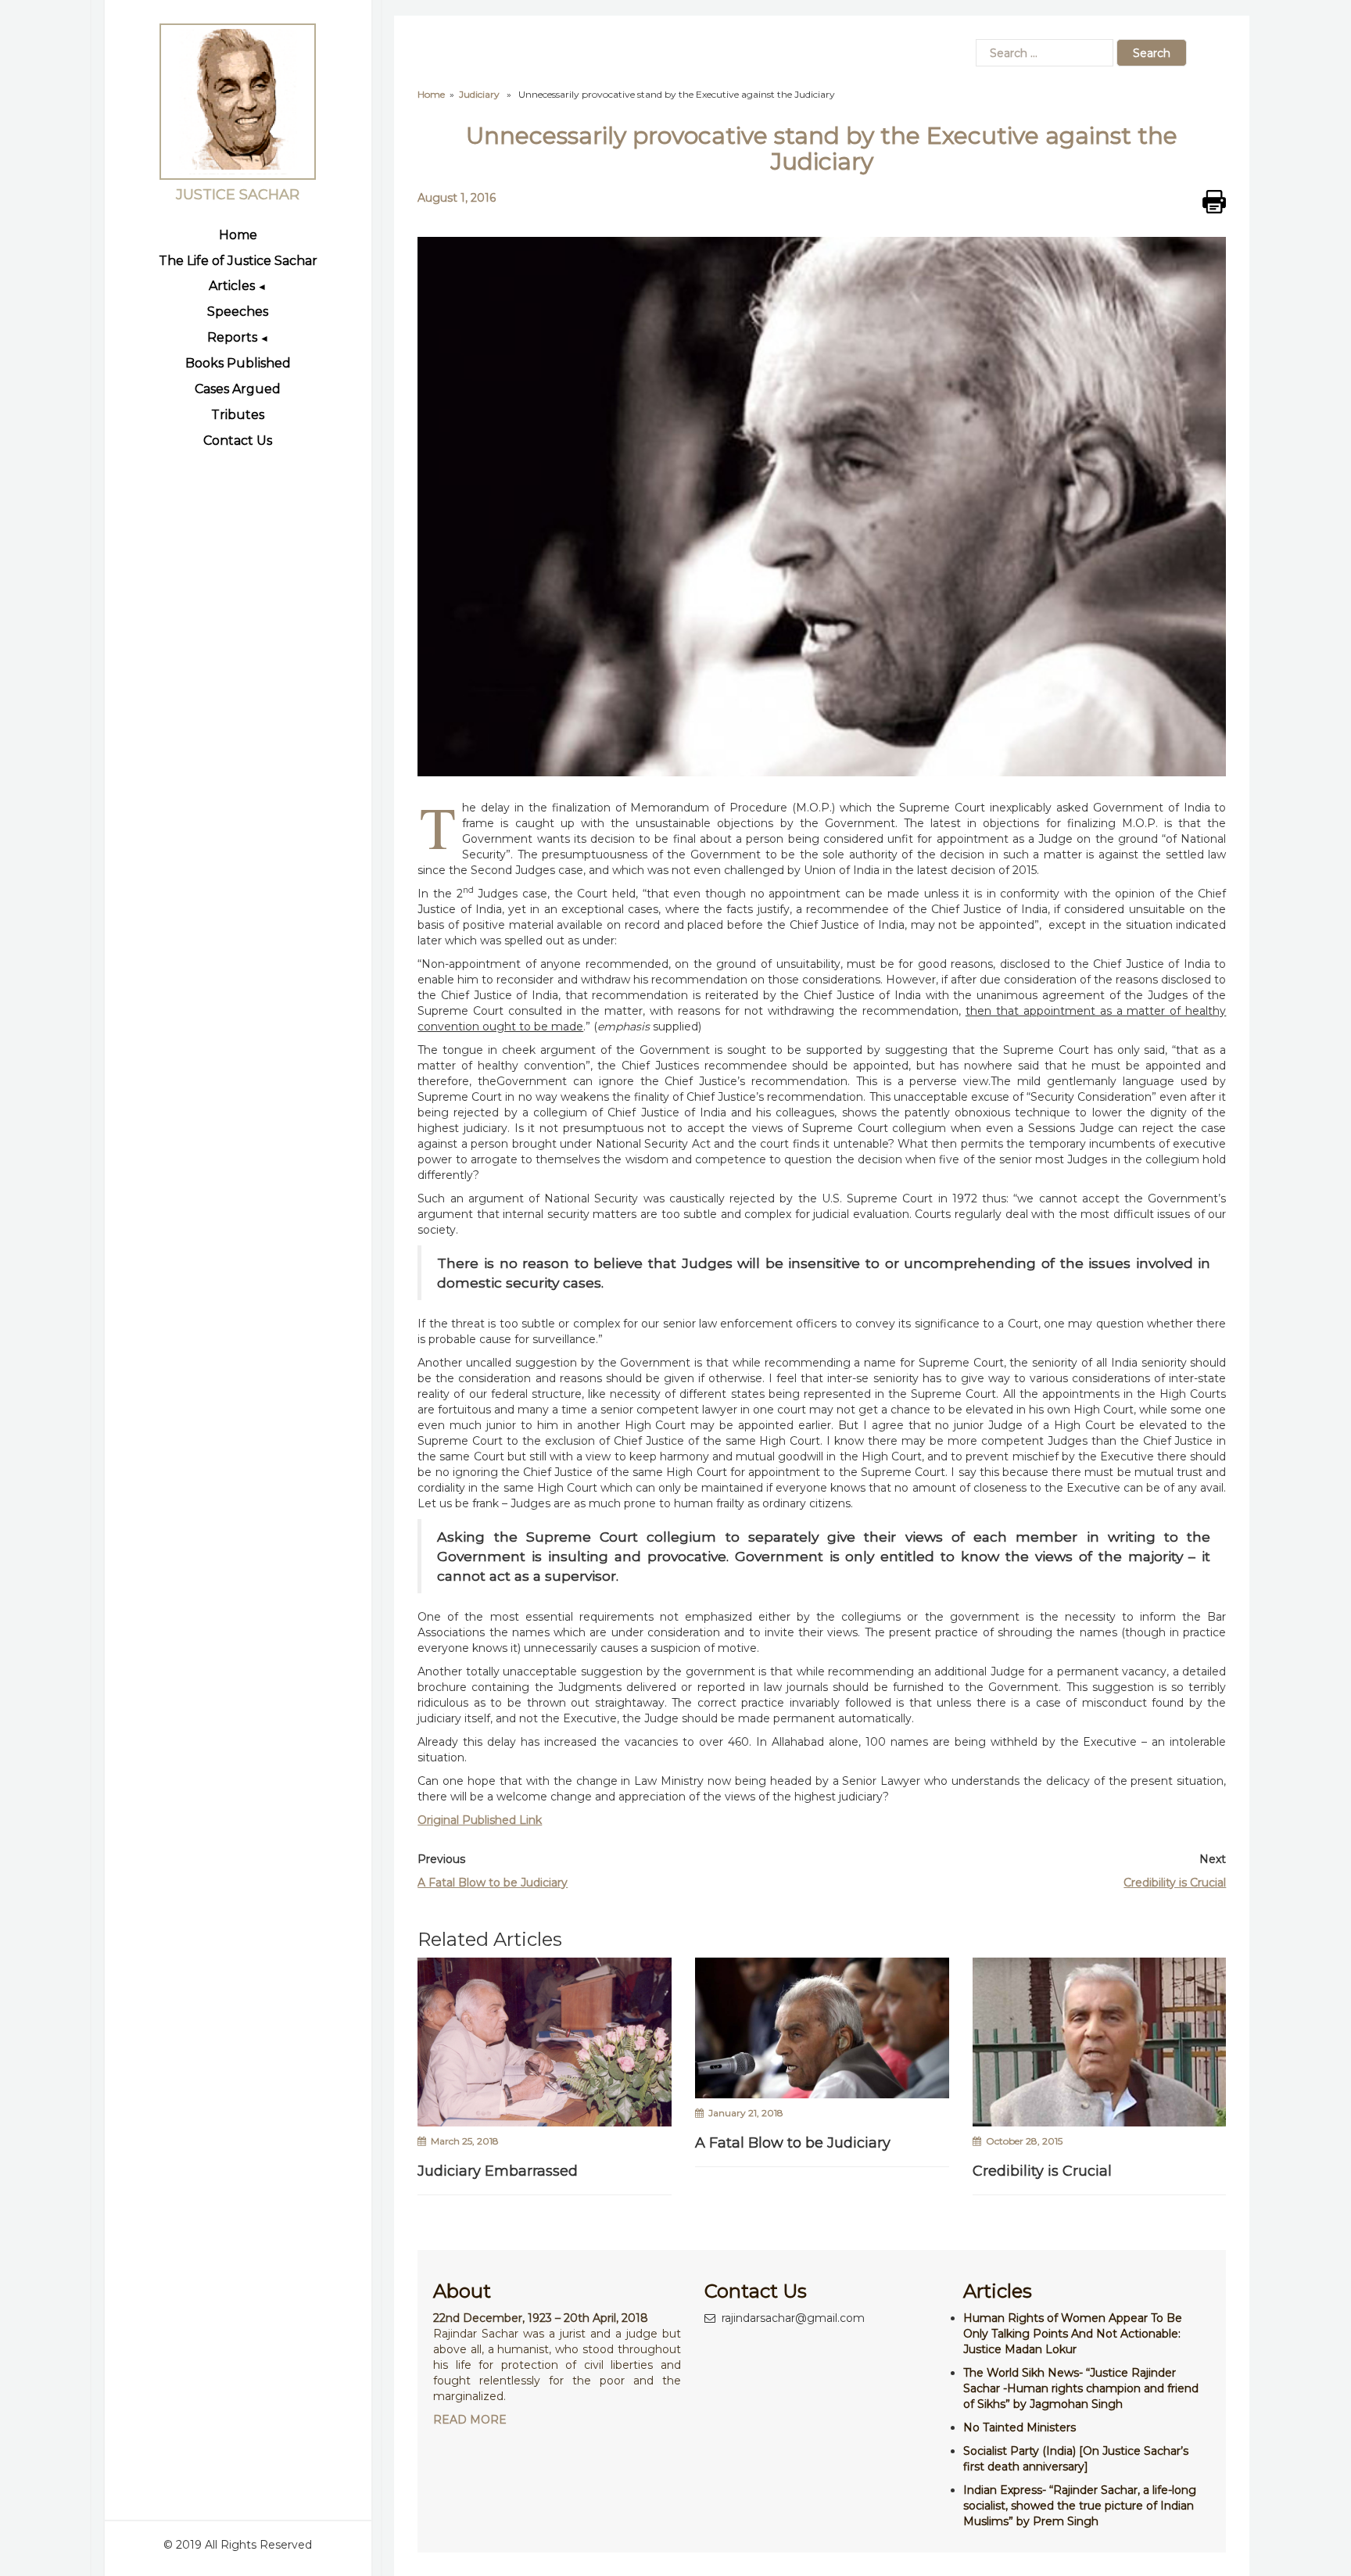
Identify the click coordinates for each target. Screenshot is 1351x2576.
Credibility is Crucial (1175, 1883)
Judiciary (479, 94)
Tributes (238, 415)
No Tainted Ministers (1020, 2427)
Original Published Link (480, 1820)
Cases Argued (238, 389)
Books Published (238, 363)
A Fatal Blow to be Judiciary (493, 1883)
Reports (232, 337)
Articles (232, 286)
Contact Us (238, 441)
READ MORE (470, 2420)
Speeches (238, 312)
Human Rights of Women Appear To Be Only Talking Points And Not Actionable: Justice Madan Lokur (1073, 2334)
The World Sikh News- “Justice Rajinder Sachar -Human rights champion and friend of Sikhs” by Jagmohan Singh (1081, 2388)
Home (238, 235)
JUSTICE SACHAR (238, 195)
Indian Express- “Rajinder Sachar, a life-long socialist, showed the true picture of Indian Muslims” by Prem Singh (1080, 2506)
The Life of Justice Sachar (238, 261)
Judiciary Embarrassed (498, 2171)
